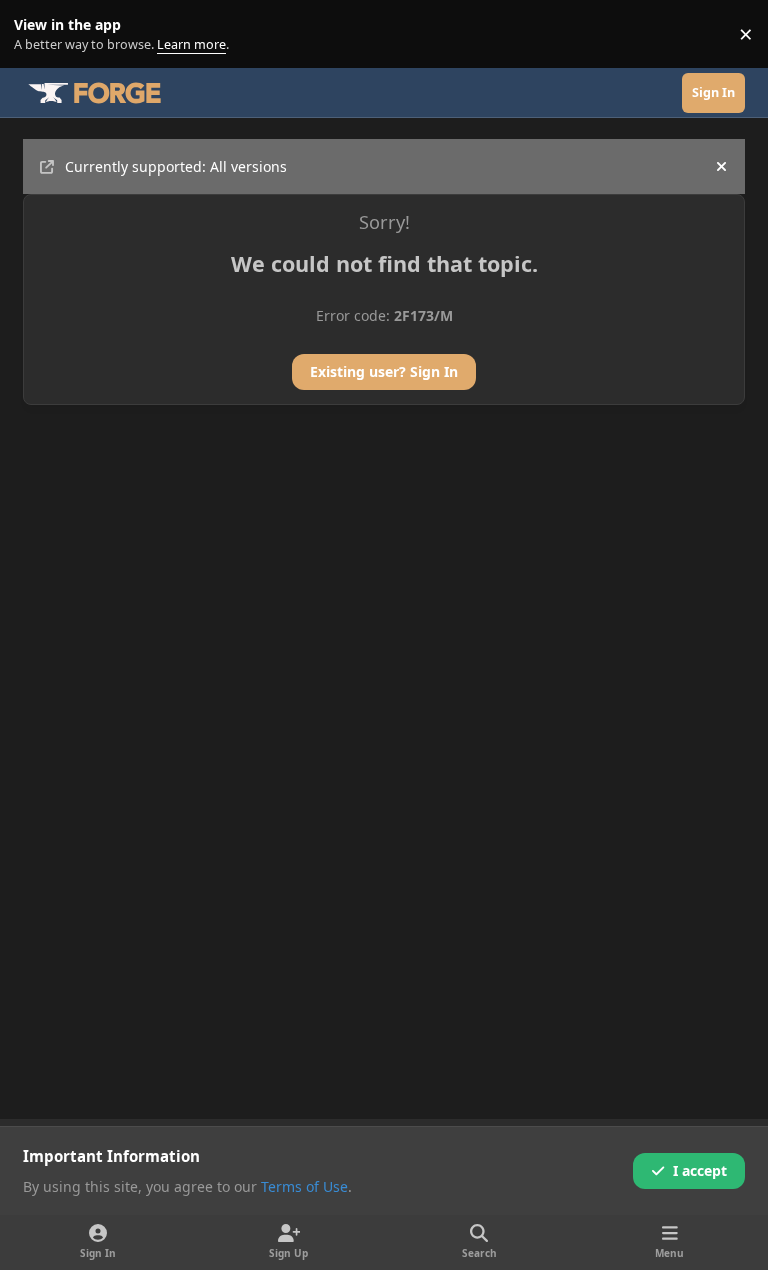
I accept (700, 1170)
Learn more (38, 34)
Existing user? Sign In (384, 371)
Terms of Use (304, 1186)
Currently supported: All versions (176, 166)
